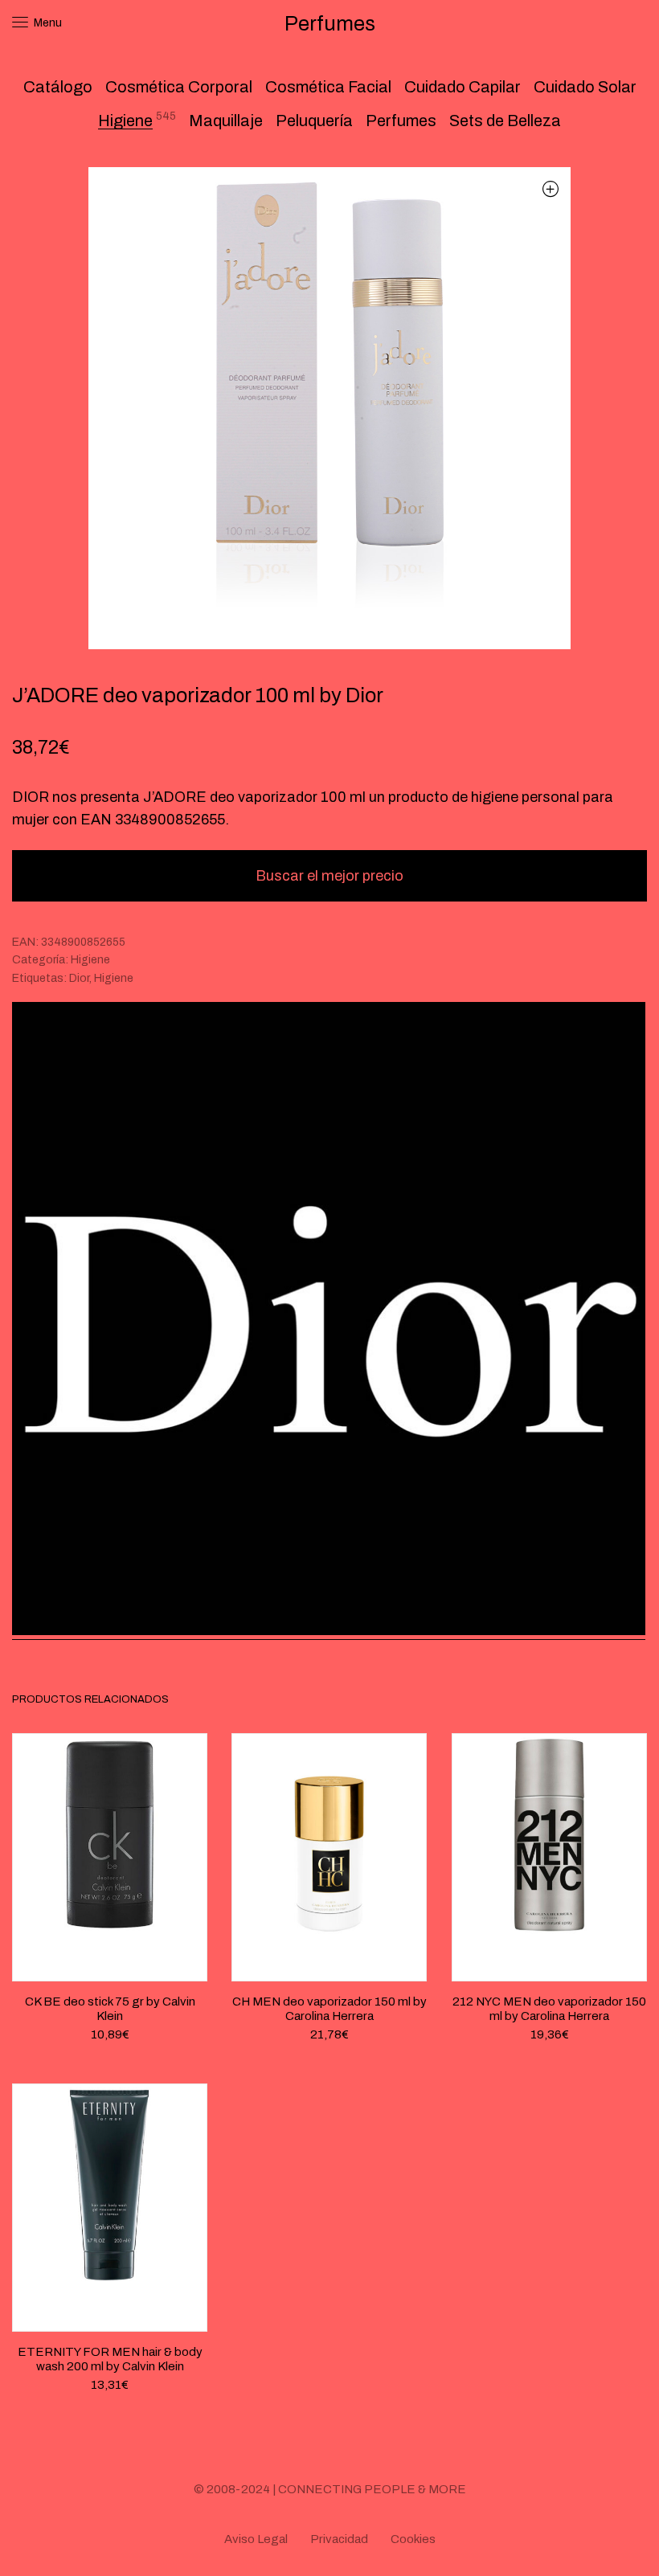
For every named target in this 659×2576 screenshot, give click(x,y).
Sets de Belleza (505, 121)
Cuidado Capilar (463, 87)
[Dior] (329, 1321)
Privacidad (339, 2539)
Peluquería (314, 121)
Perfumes (401, 121)
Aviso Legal (256, 2539)
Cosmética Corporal (179, 87)
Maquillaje (226, 121)
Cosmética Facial (328, 87)
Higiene (125, 121)
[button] (550, 188)
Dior (79, 978)
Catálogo (58, 87)
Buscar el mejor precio (329, 876)
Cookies (413, 2539)
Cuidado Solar (585, 87)
